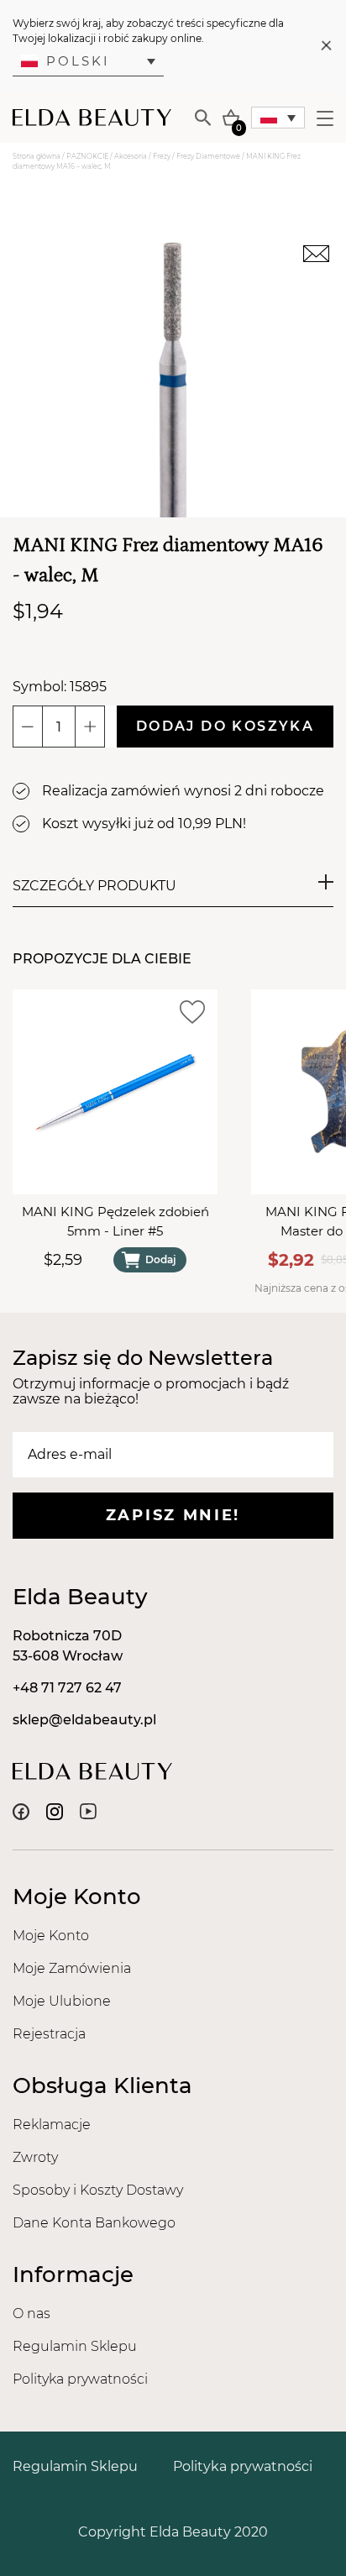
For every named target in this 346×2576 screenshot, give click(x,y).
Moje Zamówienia (72, 1968)
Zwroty (35, 2157)
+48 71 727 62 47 (67, 1688)
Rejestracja (49, 2034)
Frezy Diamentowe (208, 156)
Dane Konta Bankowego (94, 2223)
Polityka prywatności (80, 2379)
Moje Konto (51, 1936)
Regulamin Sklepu (75, 2346)
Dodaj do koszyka (225, 726)
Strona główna (37, 156)
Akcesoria (131, 156)
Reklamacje (52, 2125)
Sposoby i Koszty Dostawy (98, 2190)
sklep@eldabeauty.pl (84, 1720)
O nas (31, 2314)
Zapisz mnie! (173, 1515)
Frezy (162, 156)
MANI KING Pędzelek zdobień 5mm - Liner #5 (115, 1221)
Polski (78, 61)
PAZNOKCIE (87, 156)
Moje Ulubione (62, 2001)
